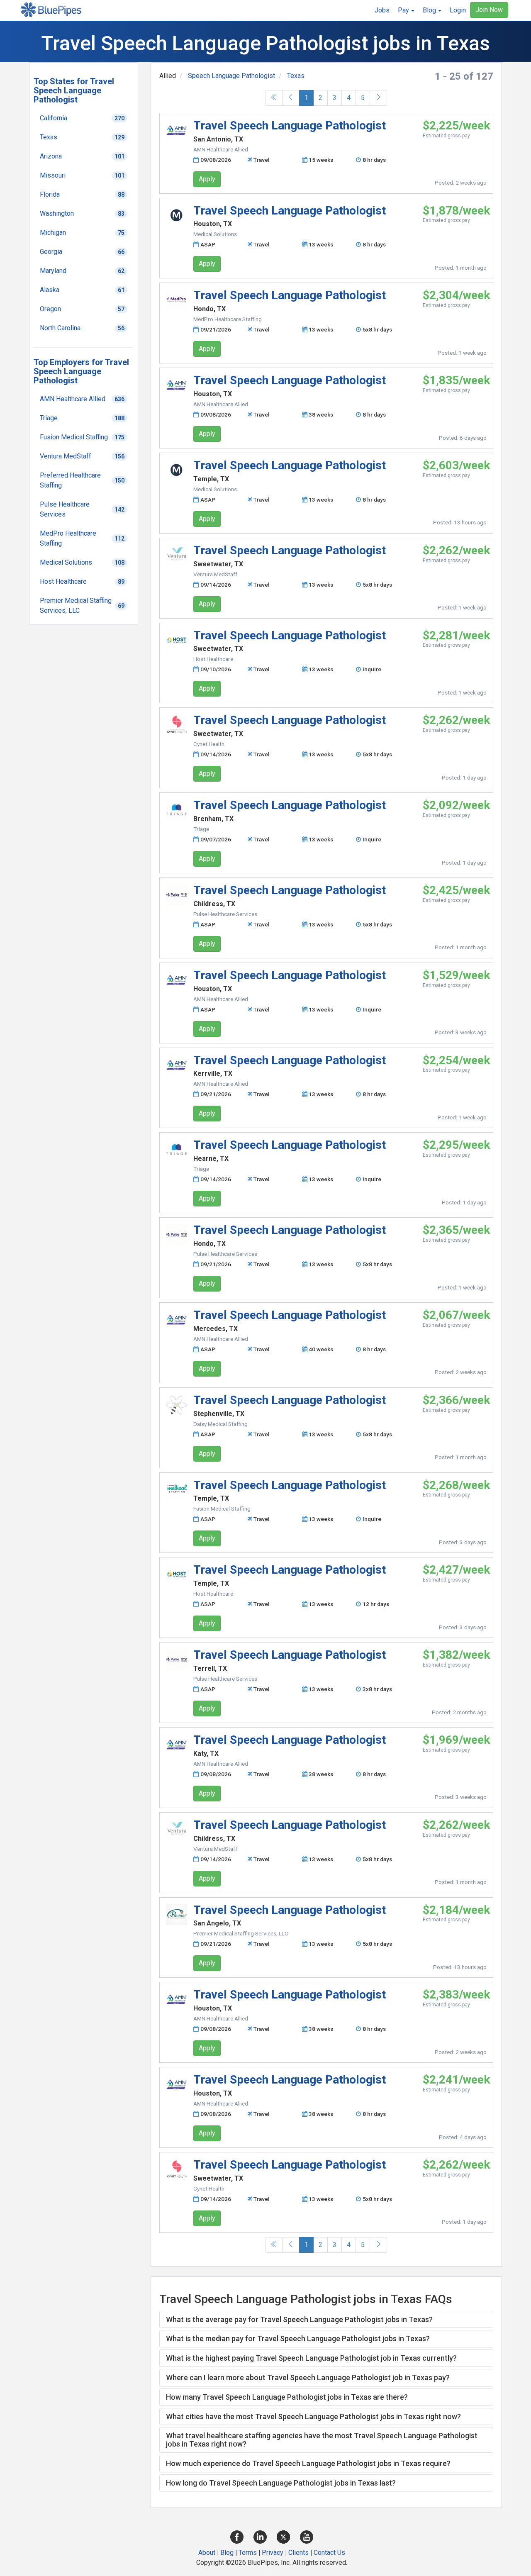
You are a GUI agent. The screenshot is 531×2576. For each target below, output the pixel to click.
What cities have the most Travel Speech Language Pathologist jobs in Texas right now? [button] (313, 2416)
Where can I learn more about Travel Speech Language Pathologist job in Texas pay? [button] (308, 2377)
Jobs (382, 10)
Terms (248, 2553)
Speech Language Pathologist (231, 76)
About (207, 2553)
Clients (298, 2553)
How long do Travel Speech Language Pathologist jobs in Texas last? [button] (281, 2483)
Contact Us (329, 2553)
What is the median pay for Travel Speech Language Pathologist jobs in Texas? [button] (298, 2338)
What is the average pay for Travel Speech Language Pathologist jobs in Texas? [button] (299, 2319)
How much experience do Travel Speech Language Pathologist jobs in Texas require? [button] (308, 2463)
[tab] (326, 2320)
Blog (227, 2553)
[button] (406, 10)
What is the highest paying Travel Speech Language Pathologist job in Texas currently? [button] (311, 2358)
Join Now (489, 10)
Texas (296, 76)
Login (458, 10)
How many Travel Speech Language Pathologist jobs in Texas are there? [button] (287, 2397)
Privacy (273, 2553)
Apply (207, 179)
